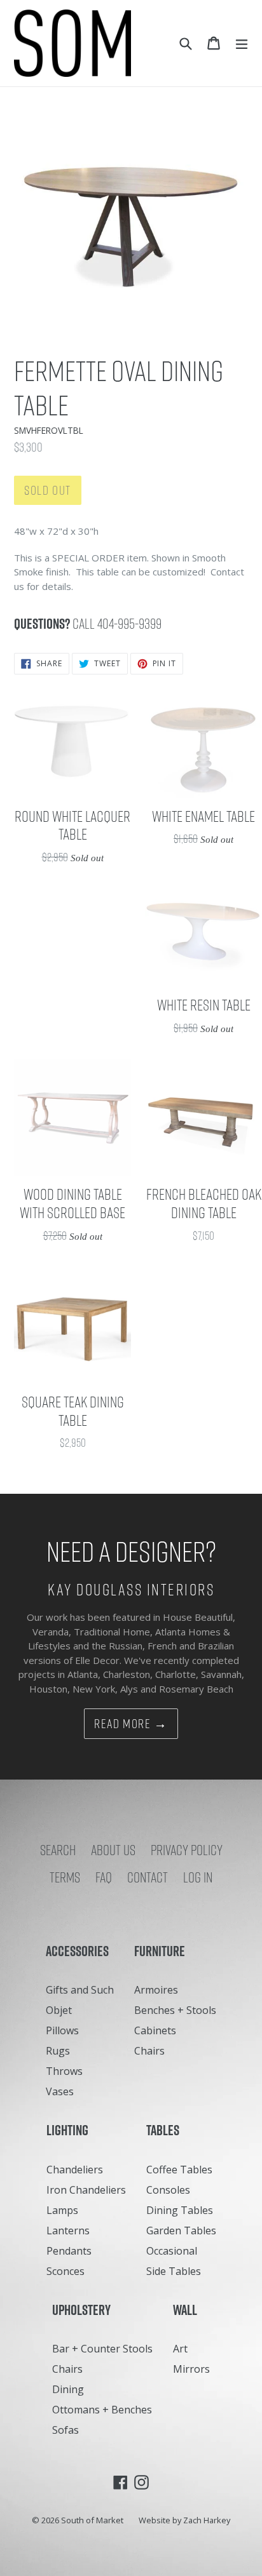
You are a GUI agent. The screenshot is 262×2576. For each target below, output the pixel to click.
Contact (148, 1877)
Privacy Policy (187, 1850)
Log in (198, 1877)
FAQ (104, 1877)
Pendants (69, 2251)
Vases (60, 2091)
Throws (64, 2071)
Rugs (58, 2051)
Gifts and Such (80, 1990)
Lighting (70, 2130)
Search (58, 1850)
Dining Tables (180, 2210)
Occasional (172, 2251)
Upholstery (84, 2310)
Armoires (156, 1990)
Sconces (65, 2271)
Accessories (80, 1951)
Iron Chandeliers (86, 2190)
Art (180, 2349)
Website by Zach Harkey (184, 2520)
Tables (166, 2130)
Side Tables (174, 2271)
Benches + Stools (175, 2010)
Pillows (62, 2030)
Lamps (62, 2210)
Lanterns (68, 2231)
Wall (188, 2310)
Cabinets (155, 2030)
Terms (65, 1877)
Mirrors (191, 2369)
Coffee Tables (179, 2170)
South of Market (92, 2520)
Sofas (65, 2430)
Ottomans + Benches (102, 2410)
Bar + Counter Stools (102, 2349)
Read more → (131, 1724)
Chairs (149, 2051)
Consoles (168, 2190)
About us (113, 1850)
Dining (68, 2389)
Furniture (162, 1951)
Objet (59, 2010)
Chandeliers (75, 2170)
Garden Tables (181, 2231)
